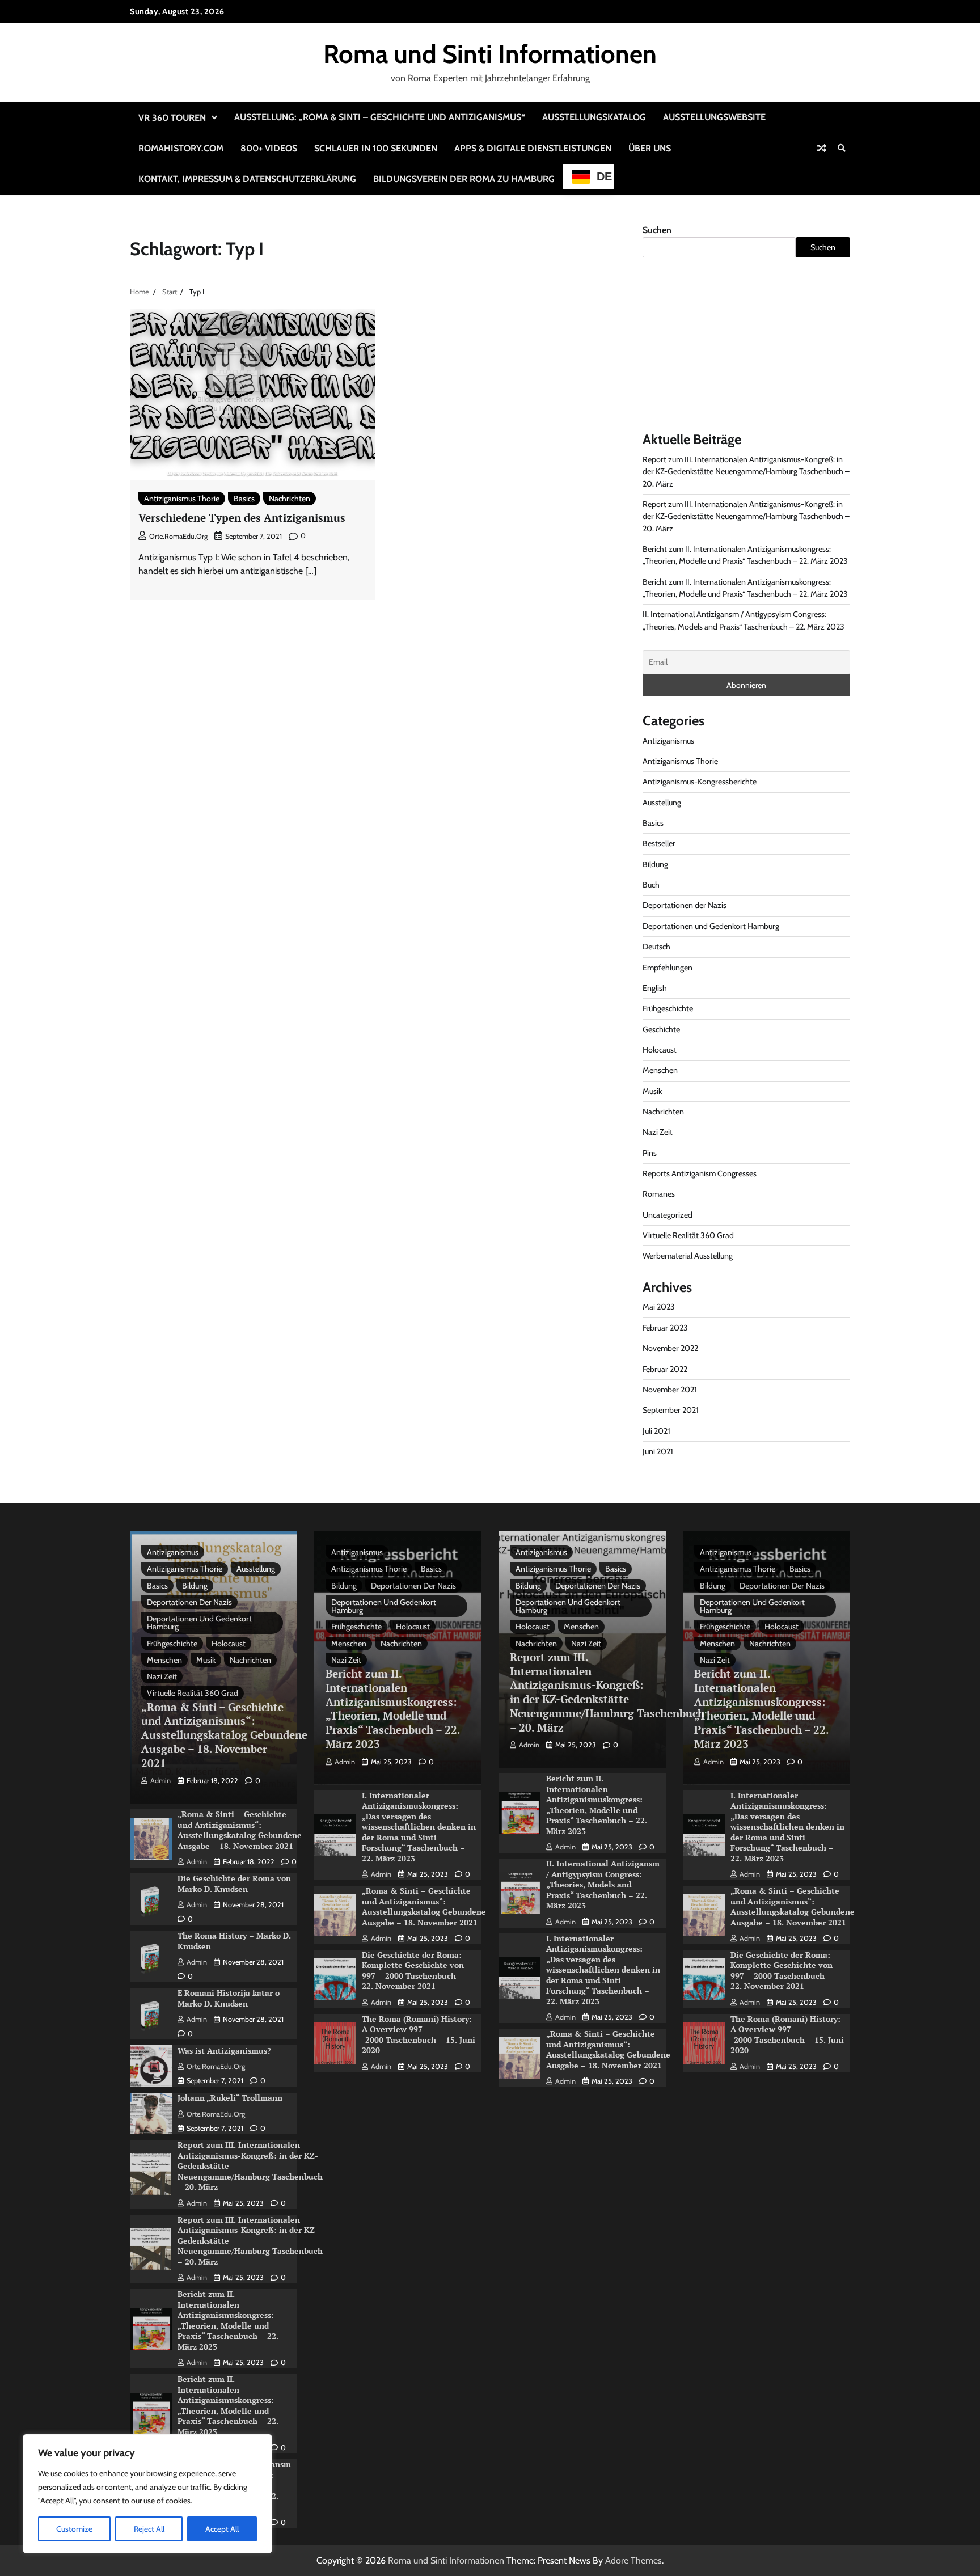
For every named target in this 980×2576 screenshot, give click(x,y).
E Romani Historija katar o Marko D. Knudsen (229, 1998)
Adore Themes (633, 2560)
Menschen (660, 1070)
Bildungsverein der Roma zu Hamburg (464, 179)
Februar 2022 (665, 1369)
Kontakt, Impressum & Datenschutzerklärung (247, 179)
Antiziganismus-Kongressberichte (700, 782)
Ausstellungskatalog (594, 117)
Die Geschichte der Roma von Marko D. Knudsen (234, 1884)
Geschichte (661, 1029)
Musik (652, 1091)
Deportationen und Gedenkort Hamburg (711, 926)
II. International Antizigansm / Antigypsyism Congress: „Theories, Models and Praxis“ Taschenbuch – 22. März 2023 (603, 1884)
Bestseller (659, 843)
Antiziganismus (668, 741)
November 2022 (670, 1348)
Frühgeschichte (668, 1008)
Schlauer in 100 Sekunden (376, 148)
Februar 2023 (665, 1328)
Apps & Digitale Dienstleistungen (533, 148)
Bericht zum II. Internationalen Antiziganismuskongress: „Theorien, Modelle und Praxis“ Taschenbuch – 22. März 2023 (228, 2320)
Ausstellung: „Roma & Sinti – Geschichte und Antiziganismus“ (380, 117)
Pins (650, 1153)
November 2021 (670, 1390)
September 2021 (671, 1410)
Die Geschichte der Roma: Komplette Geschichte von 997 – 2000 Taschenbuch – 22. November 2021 (413, 1971)
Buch (651, 885)
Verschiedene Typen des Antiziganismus (242, 518)
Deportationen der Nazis (685, 905)
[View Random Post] (822, 148)
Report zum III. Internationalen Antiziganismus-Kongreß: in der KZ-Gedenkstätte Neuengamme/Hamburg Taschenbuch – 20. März (746, 472)
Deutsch (656, 947)
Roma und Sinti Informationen (490, 54)
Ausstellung (662, 803)
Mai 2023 (659, 1307)
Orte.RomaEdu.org (178, 536)
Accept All (222, 2529)
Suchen (657, 230)
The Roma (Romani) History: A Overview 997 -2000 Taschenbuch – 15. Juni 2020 (419, 2035)
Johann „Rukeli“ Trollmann (230, 2098)
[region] (147, 2494)
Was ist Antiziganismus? (224, 2051)
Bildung (655, 864)
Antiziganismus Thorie (182, 499)
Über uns (650, 148)
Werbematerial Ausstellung (688, 1256)
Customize (74, 2529)
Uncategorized (668, 1215)
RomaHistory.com (181, 148)
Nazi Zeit (658, 1132)
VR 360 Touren (172, 118)
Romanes (659, 1194)
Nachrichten (290, 499)
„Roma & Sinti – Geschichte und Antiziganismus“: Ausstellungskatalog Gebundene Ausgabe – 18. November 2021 (224, 1735)
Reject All (149, 2529)
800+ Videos (269, 148)
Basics (244, 499)
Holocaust (660, 1050)
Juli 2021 (656, 1431)
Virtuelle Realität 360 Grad (688, 1235)
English (655, 988)
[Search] (842, 148)
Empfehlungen (668, 968)
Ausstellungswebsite (714, 117)
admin (160, 1781)
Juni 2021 (658, 1451)
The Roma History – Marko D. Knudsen (234, 1941)
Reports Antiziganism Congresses (700, 1173)
